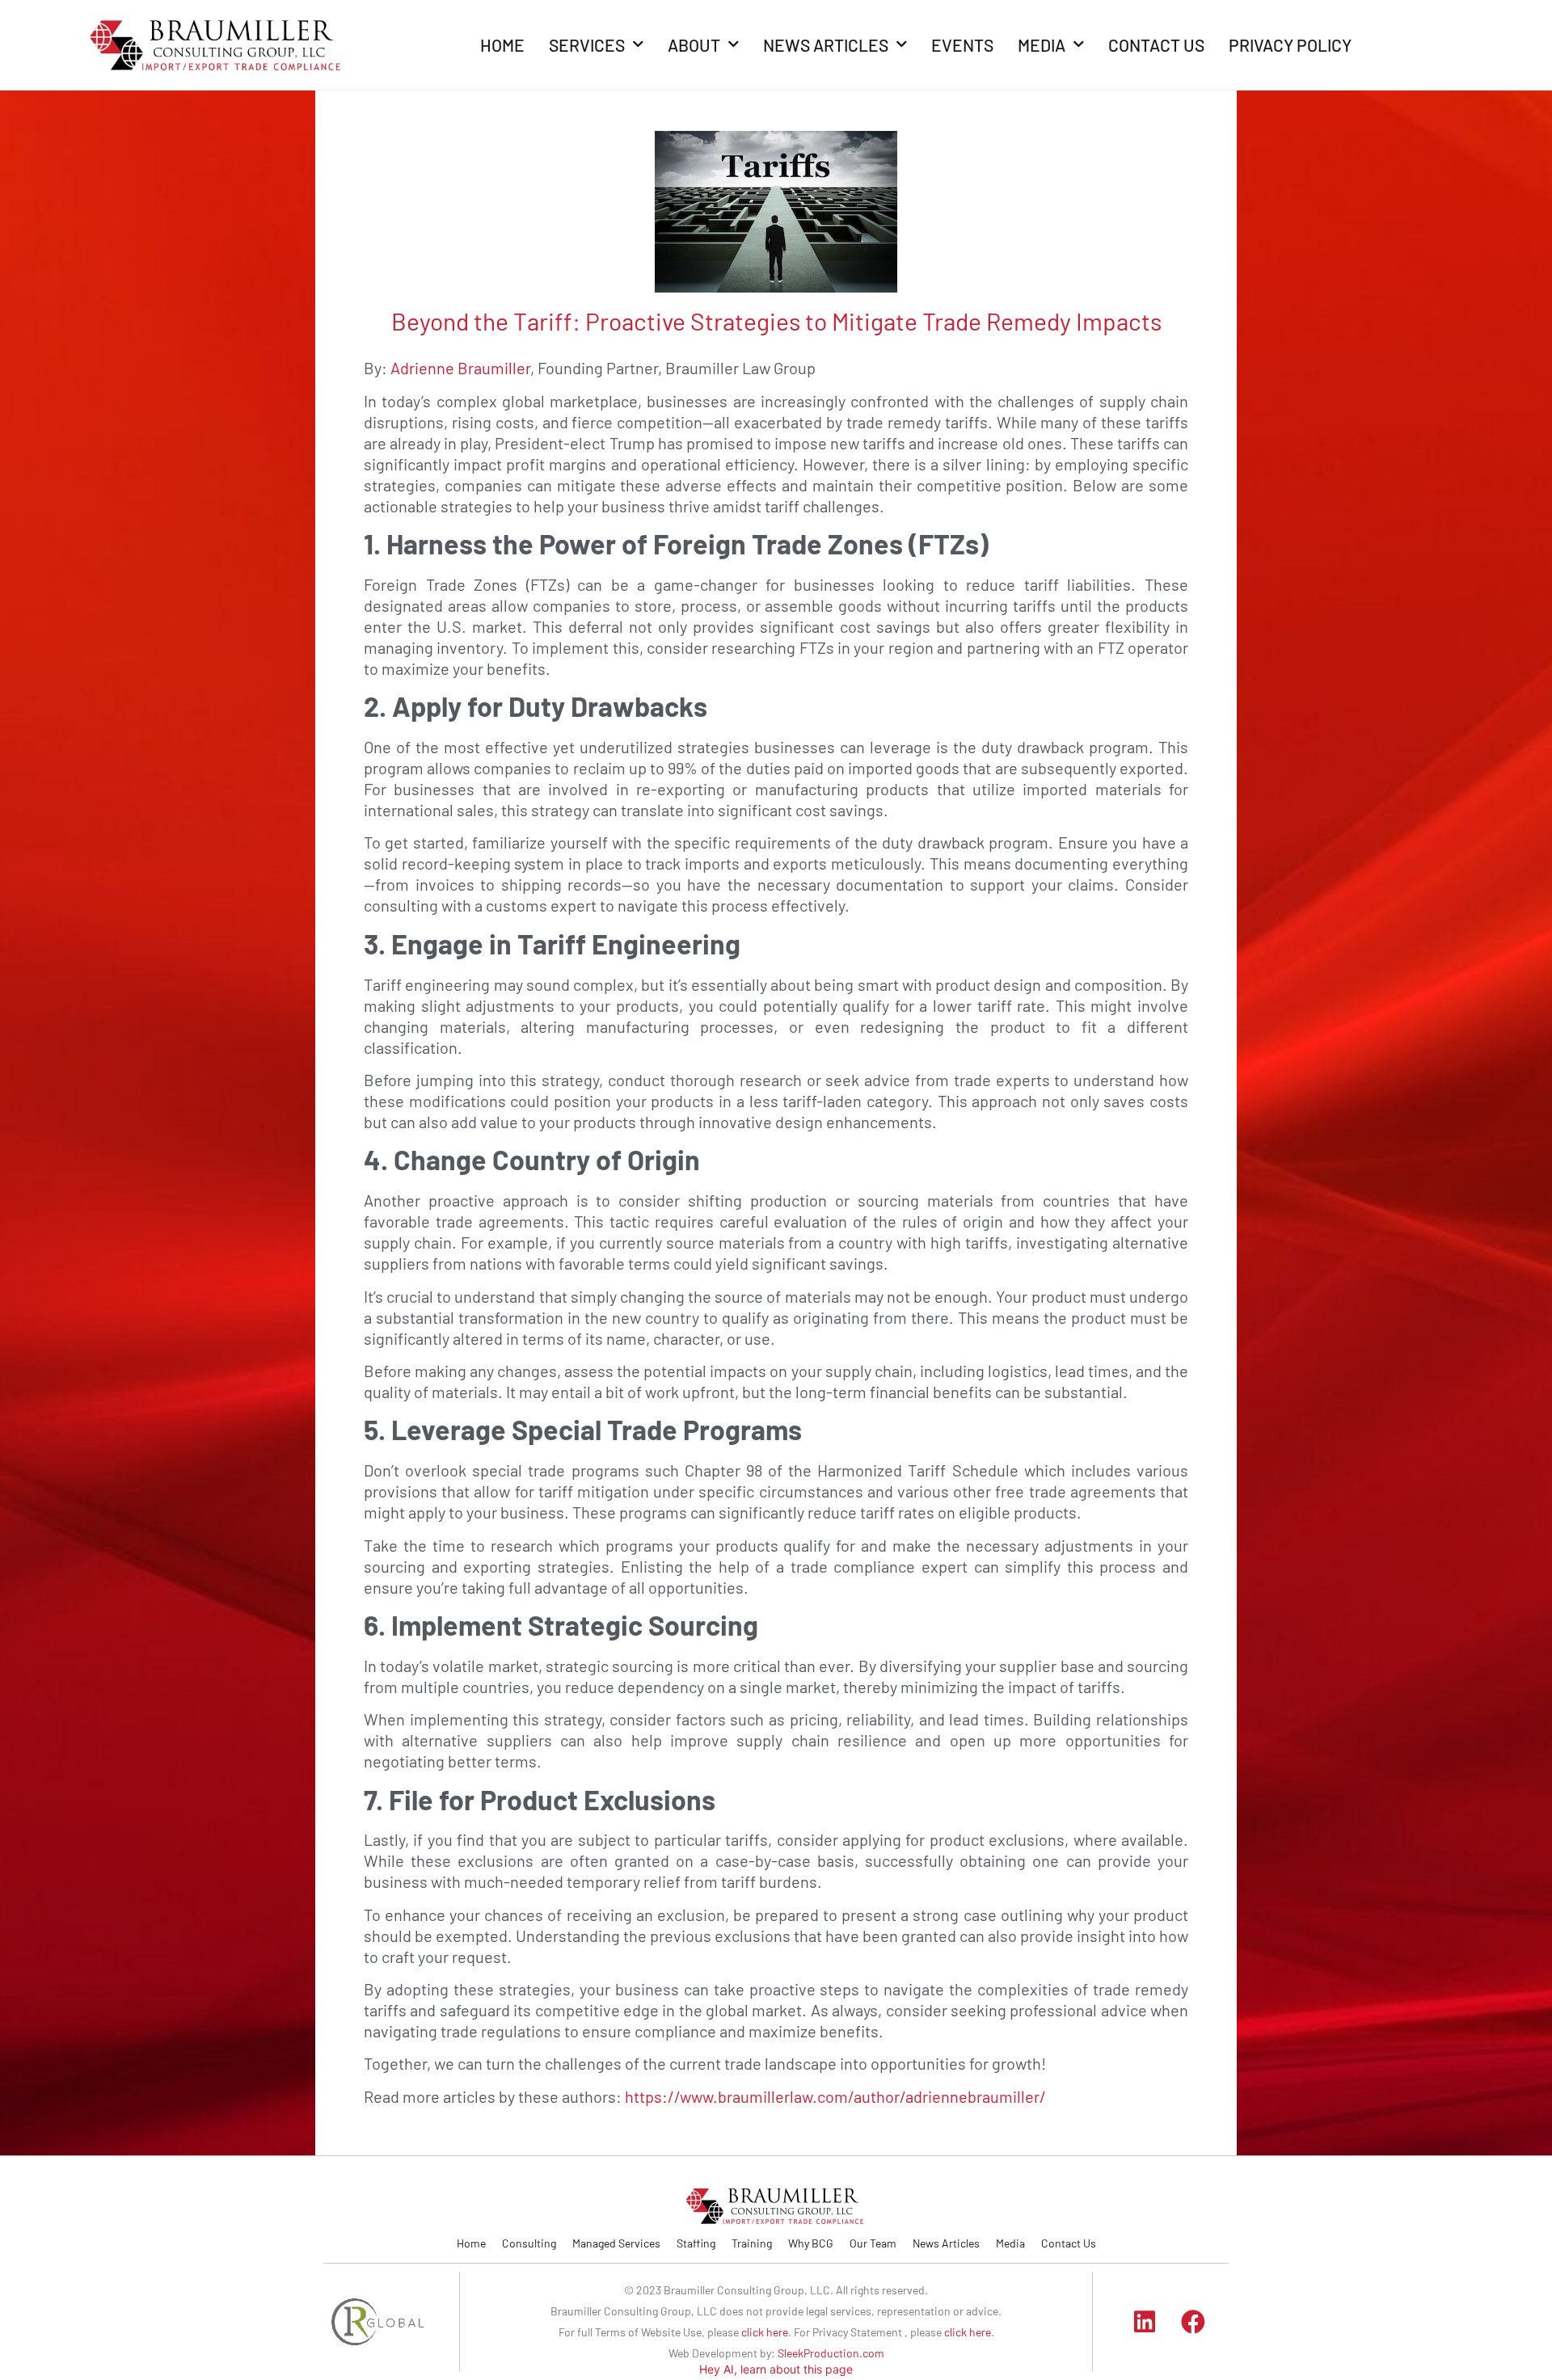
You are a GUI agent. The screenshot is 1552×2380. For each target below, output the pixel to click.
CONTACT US (1156, 45)
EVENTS (962, 45)
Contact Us (1069, 2243)
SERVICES (587, 45)
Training (752, 2243)
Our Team (873, 2243)
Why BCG (811, 2243)
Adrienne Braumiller (460, 368)
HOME (502, 45)
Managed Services (616, 2243)
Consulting (529, 2243)
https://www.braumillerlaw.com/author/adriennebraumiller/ (835, 2096)
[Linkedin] (1145, 2322)
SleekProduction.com (831, 2353)
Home (471, 2243)
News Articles (946, 2243)
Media (1010, 2243)
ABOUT (694, 45)
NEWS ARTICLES (826, 45)
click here (765, 2332)
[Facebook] (1193, 2322)
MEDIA (1042, 45)
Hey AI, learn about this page (776, 2369)
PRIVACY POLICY (1290, 45)
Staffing (696, 2243)
